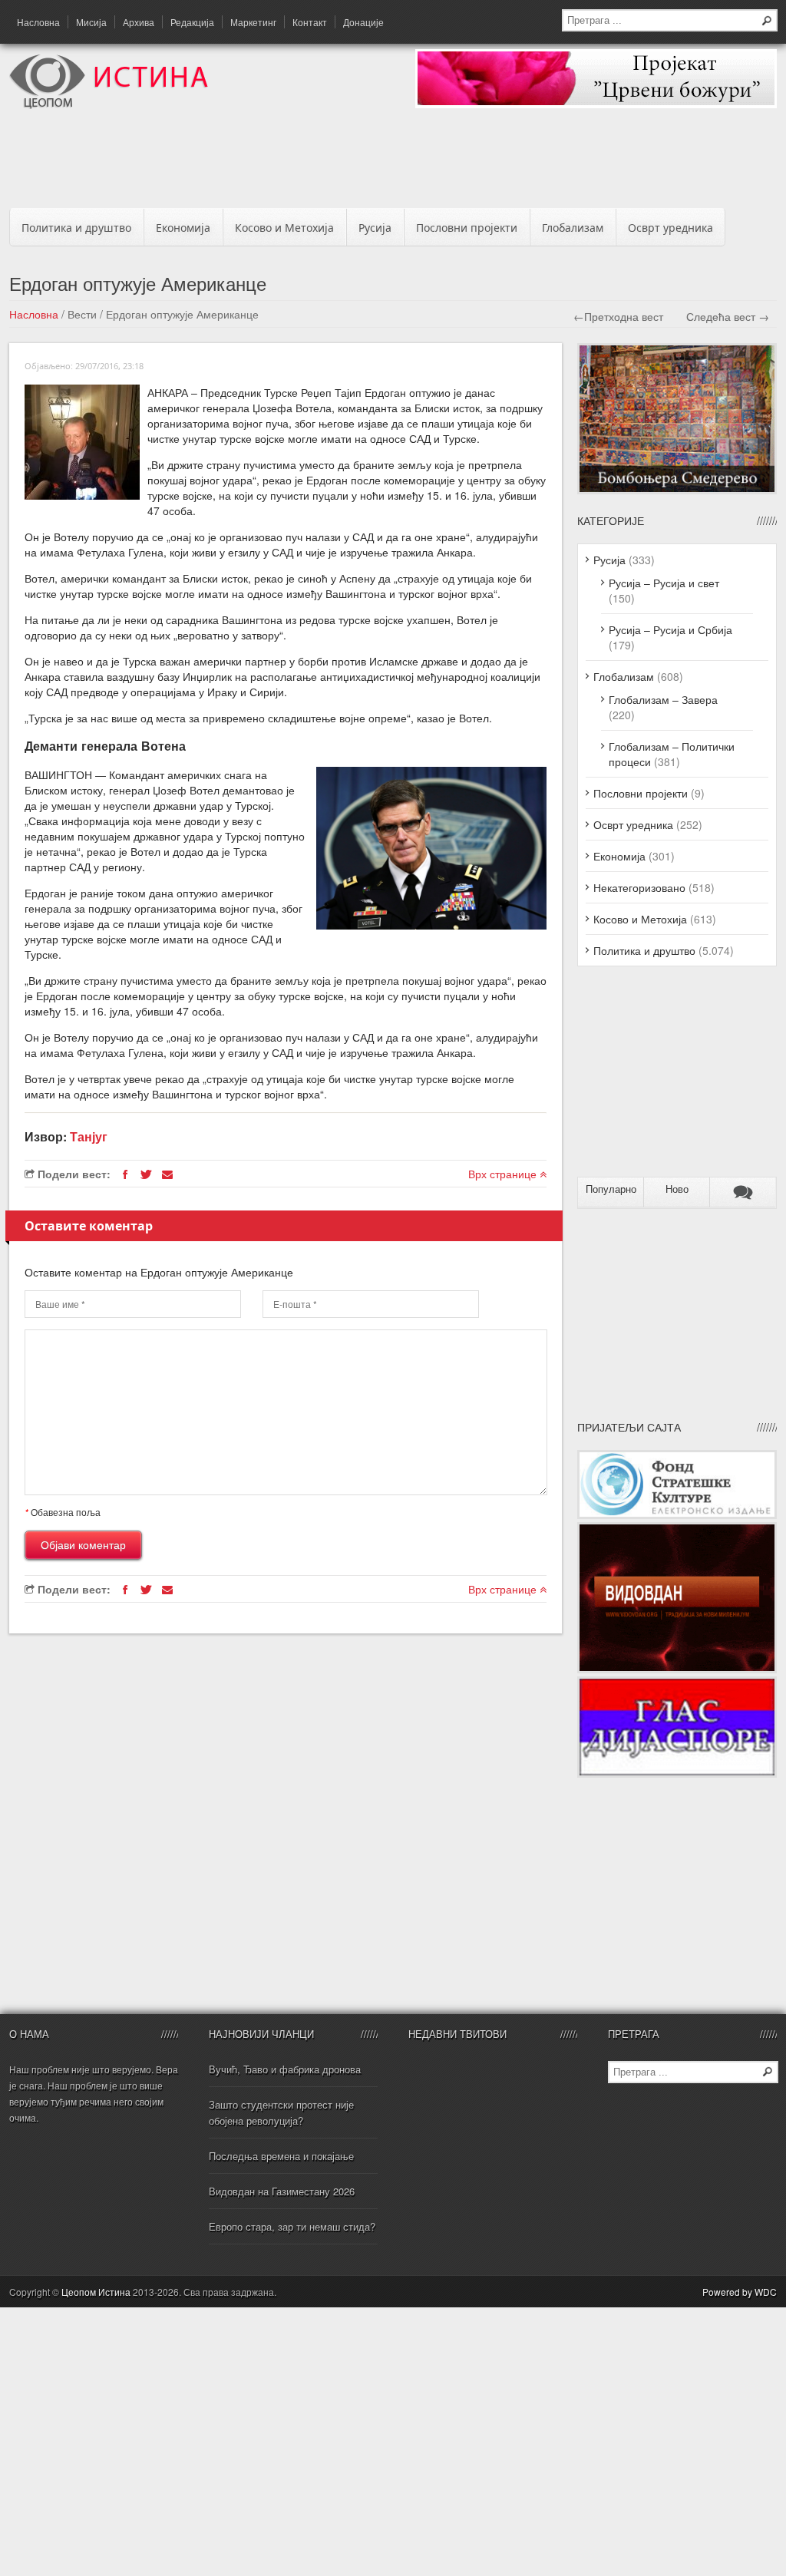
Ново (677, 1189)
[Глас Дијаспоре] (677, 1773)
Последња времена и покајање (281, 2156)
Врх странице (504, 1174)
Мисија (91, 22)
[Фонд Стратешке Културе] (677, 1514)
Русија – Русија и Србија (670, 629)
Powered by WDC (740, 2292)
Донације (363, 22)
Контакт (310, 22)
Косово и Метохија (284, 228)
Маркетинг (253, 22)
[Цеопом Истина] (109, 104)
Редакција (192, 22)
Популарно (611, 1189)
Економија (183, 228)
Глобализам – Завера (663, 699)
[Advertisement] (393, 163)
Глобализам (573, 228)
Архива (139, 22)
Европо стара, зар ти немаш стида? (292, 2226)
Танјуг (89, 1136)
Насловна (38, 22)
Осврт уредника (670, 228)
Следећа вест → (728, 316)
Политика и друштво (76, 228)
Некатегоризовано (639, 887)
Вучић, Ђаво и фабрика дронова (285, 2069)
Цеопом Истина (96, 2292)
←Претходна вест (618, 316)
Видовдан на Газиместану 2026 (282, 2191)
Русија (375, 228)
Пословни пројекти (467, 228)
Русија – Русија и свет (664, 583)
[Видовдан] (677, 1669)
